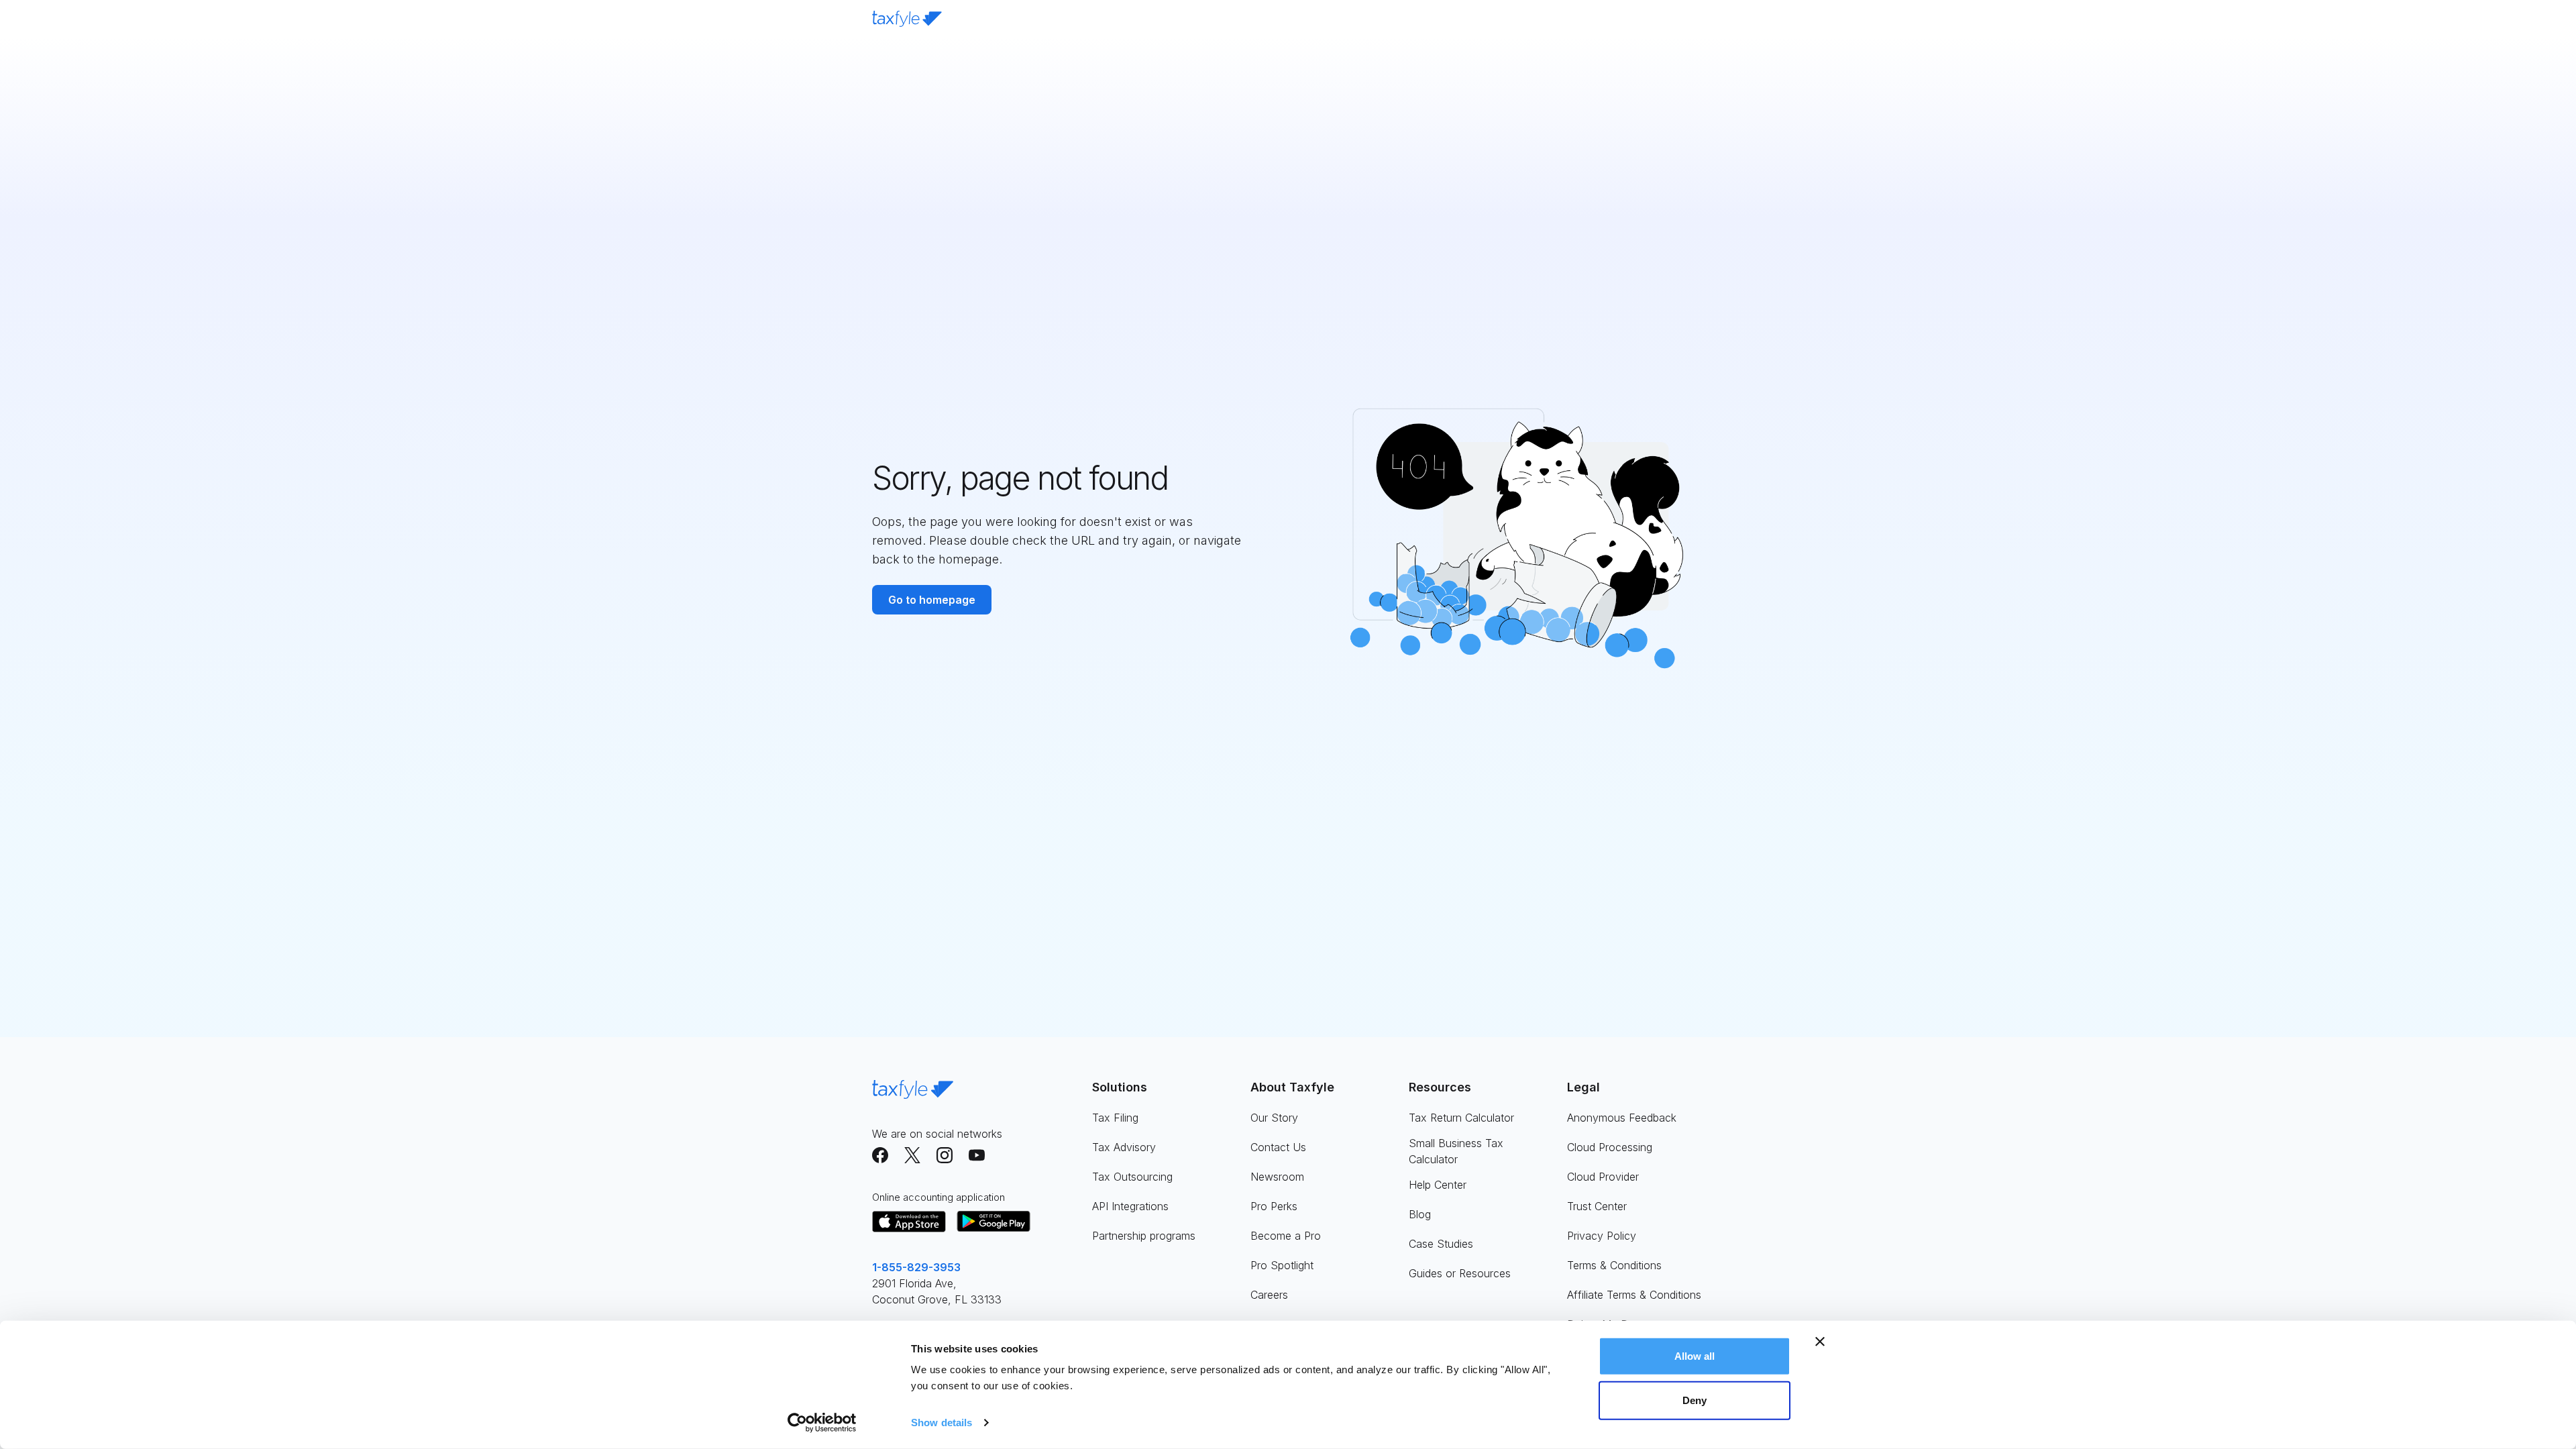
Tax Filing (1115, 1118)
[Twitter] (912, 1155)
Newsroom (1277, 1177)
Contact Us (1278, 1147)
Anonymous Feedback (1622, 1118)
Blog (1420, 1214)
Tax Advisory (1124, 1147)
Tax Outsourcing (1132, 1177)
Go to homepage (932, 600)
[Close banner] (1820, 1342)
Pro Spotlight (1282, 1265)
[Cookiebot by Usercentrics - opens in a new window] (822, 1423)
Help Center (1438, 1185)
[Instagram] (945, 1155)
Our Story (1274, 1118)
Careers (1269, 1295)
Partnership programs (1144, 1236)
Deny (1695, 1400)
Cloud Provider (1603, 1177)
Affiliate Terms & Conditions (1634, 1295)
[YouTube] (977, 1155)
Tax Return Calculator (1461, 1118)
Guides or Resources (1460, 1273)
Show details (942, 1423)
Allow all (1695, 1356)
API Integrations (1130, 1206)
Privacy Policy (1602, 1236)
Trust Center (1597, 1206)
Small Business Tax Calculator (1456, 1151)
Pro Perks (1274, 1206)
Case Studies (1441, 1244)
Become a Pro (1286, 1236)
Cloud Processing (1610, 1147)
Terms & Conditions (1614, 1265)
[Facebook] (880, 1155)
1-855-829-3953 (916, 1267)
